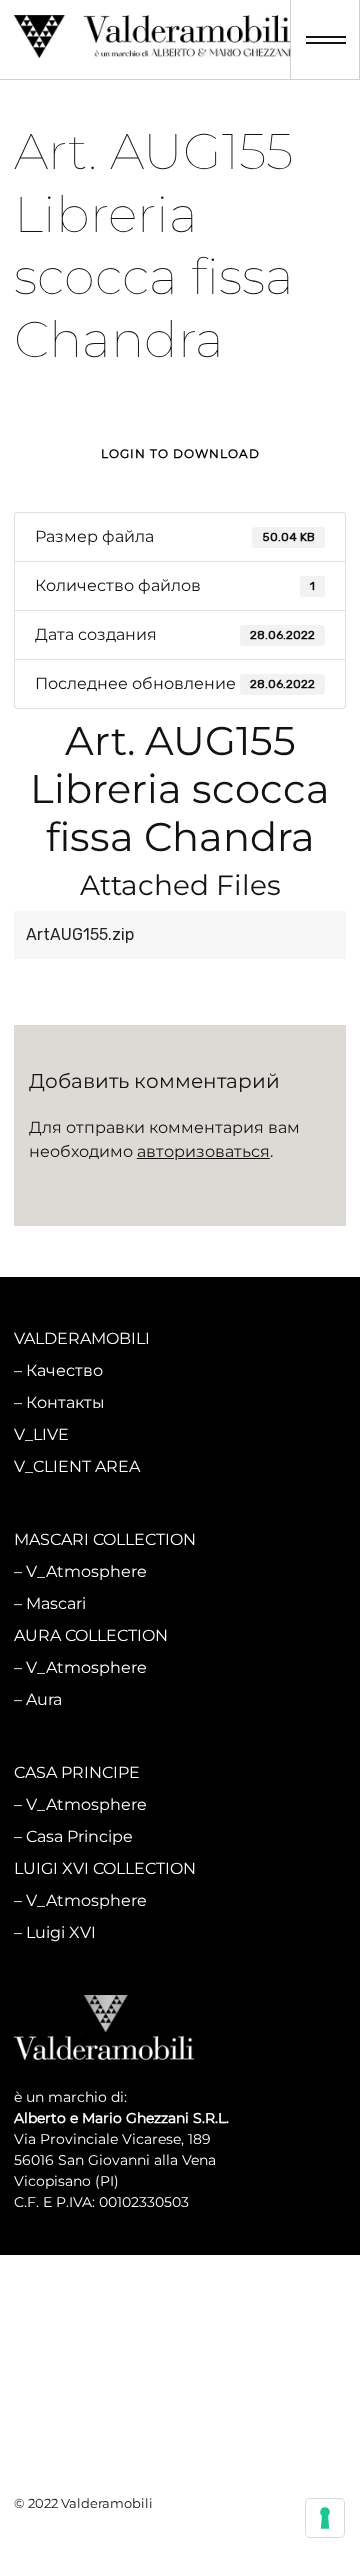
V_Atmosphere (86, 1571)
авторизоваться (203, 1151)
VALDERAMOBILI (82, 1338)
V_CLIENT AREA (77, 1466)
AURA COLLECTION (91, 1635)
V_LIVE (41, 1434)
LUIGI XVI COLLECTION (105, 1868)
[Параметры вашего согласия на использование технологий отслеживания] (325, 2518)
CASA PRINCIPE (77, 1772)
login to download (180, 453)
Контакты (65, 1402)
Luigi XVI (61, 1932)
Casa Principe (79, 1836)
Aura (44, 1699)
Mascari (56, 1603)
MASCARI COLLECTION (105, 1539)
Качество (64, 1370)
